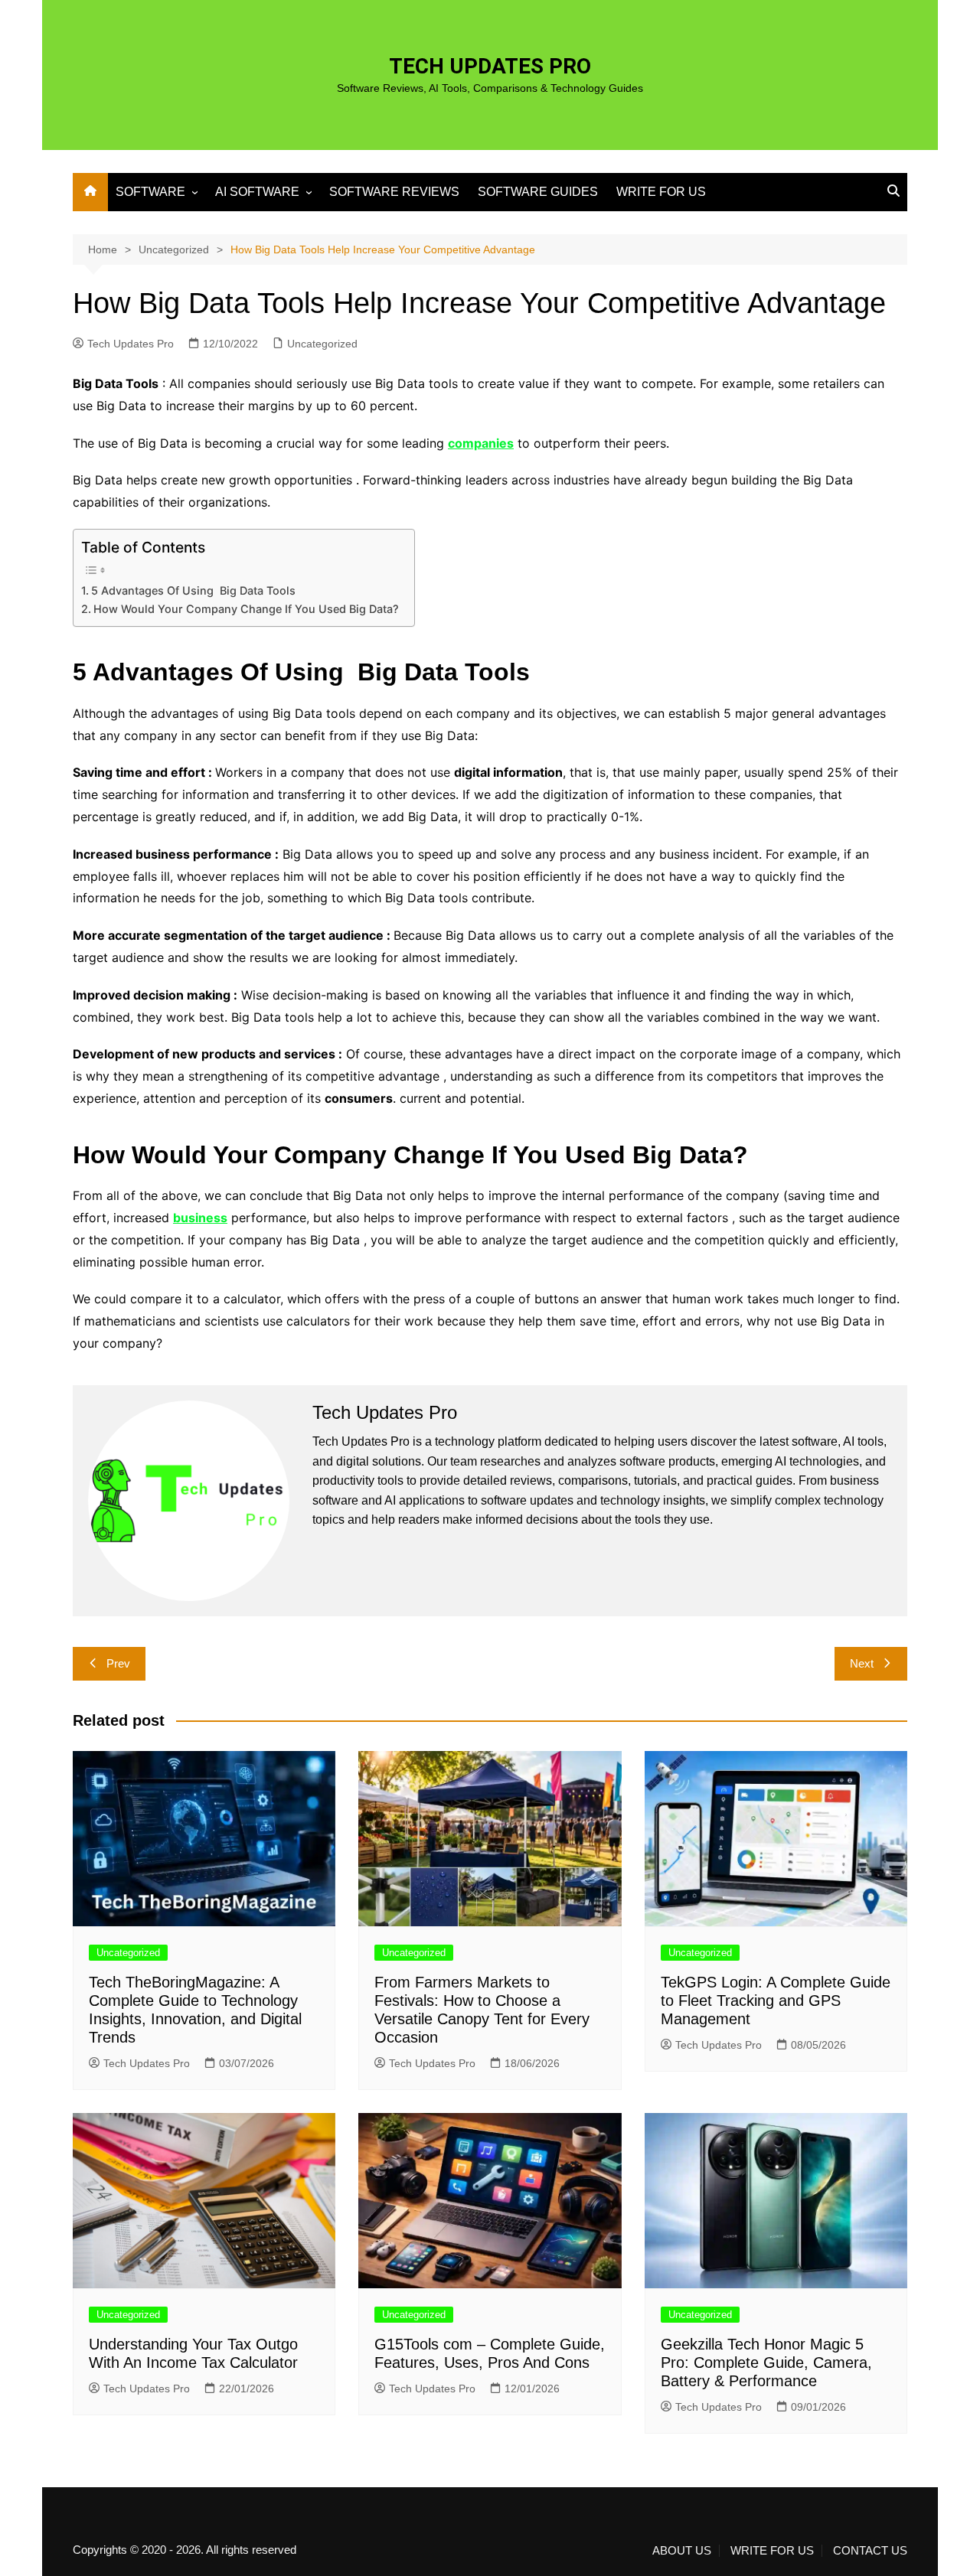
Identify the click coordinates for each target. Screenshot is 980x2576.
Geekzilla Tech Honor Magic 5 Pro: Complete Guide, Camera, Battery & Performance (766, 2362)
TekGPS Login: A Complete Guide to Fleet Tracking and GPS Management (776, 2000)
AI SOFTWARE (257, 192)
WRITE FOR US (661, 192)
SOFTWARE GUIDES (538, 192)
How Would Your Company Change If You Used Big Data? (246, 609)
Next (862, 1663)
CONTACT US (870, 2551)
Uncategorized (322, 344)
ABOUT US (682, 2551)
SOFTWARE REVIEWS (394, 192)
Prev (118, 1663)
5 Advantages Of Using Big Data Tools (193, 590)
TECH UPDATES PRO (490, 66)
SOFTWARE (150, 192)
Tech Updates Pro (131, 344)
